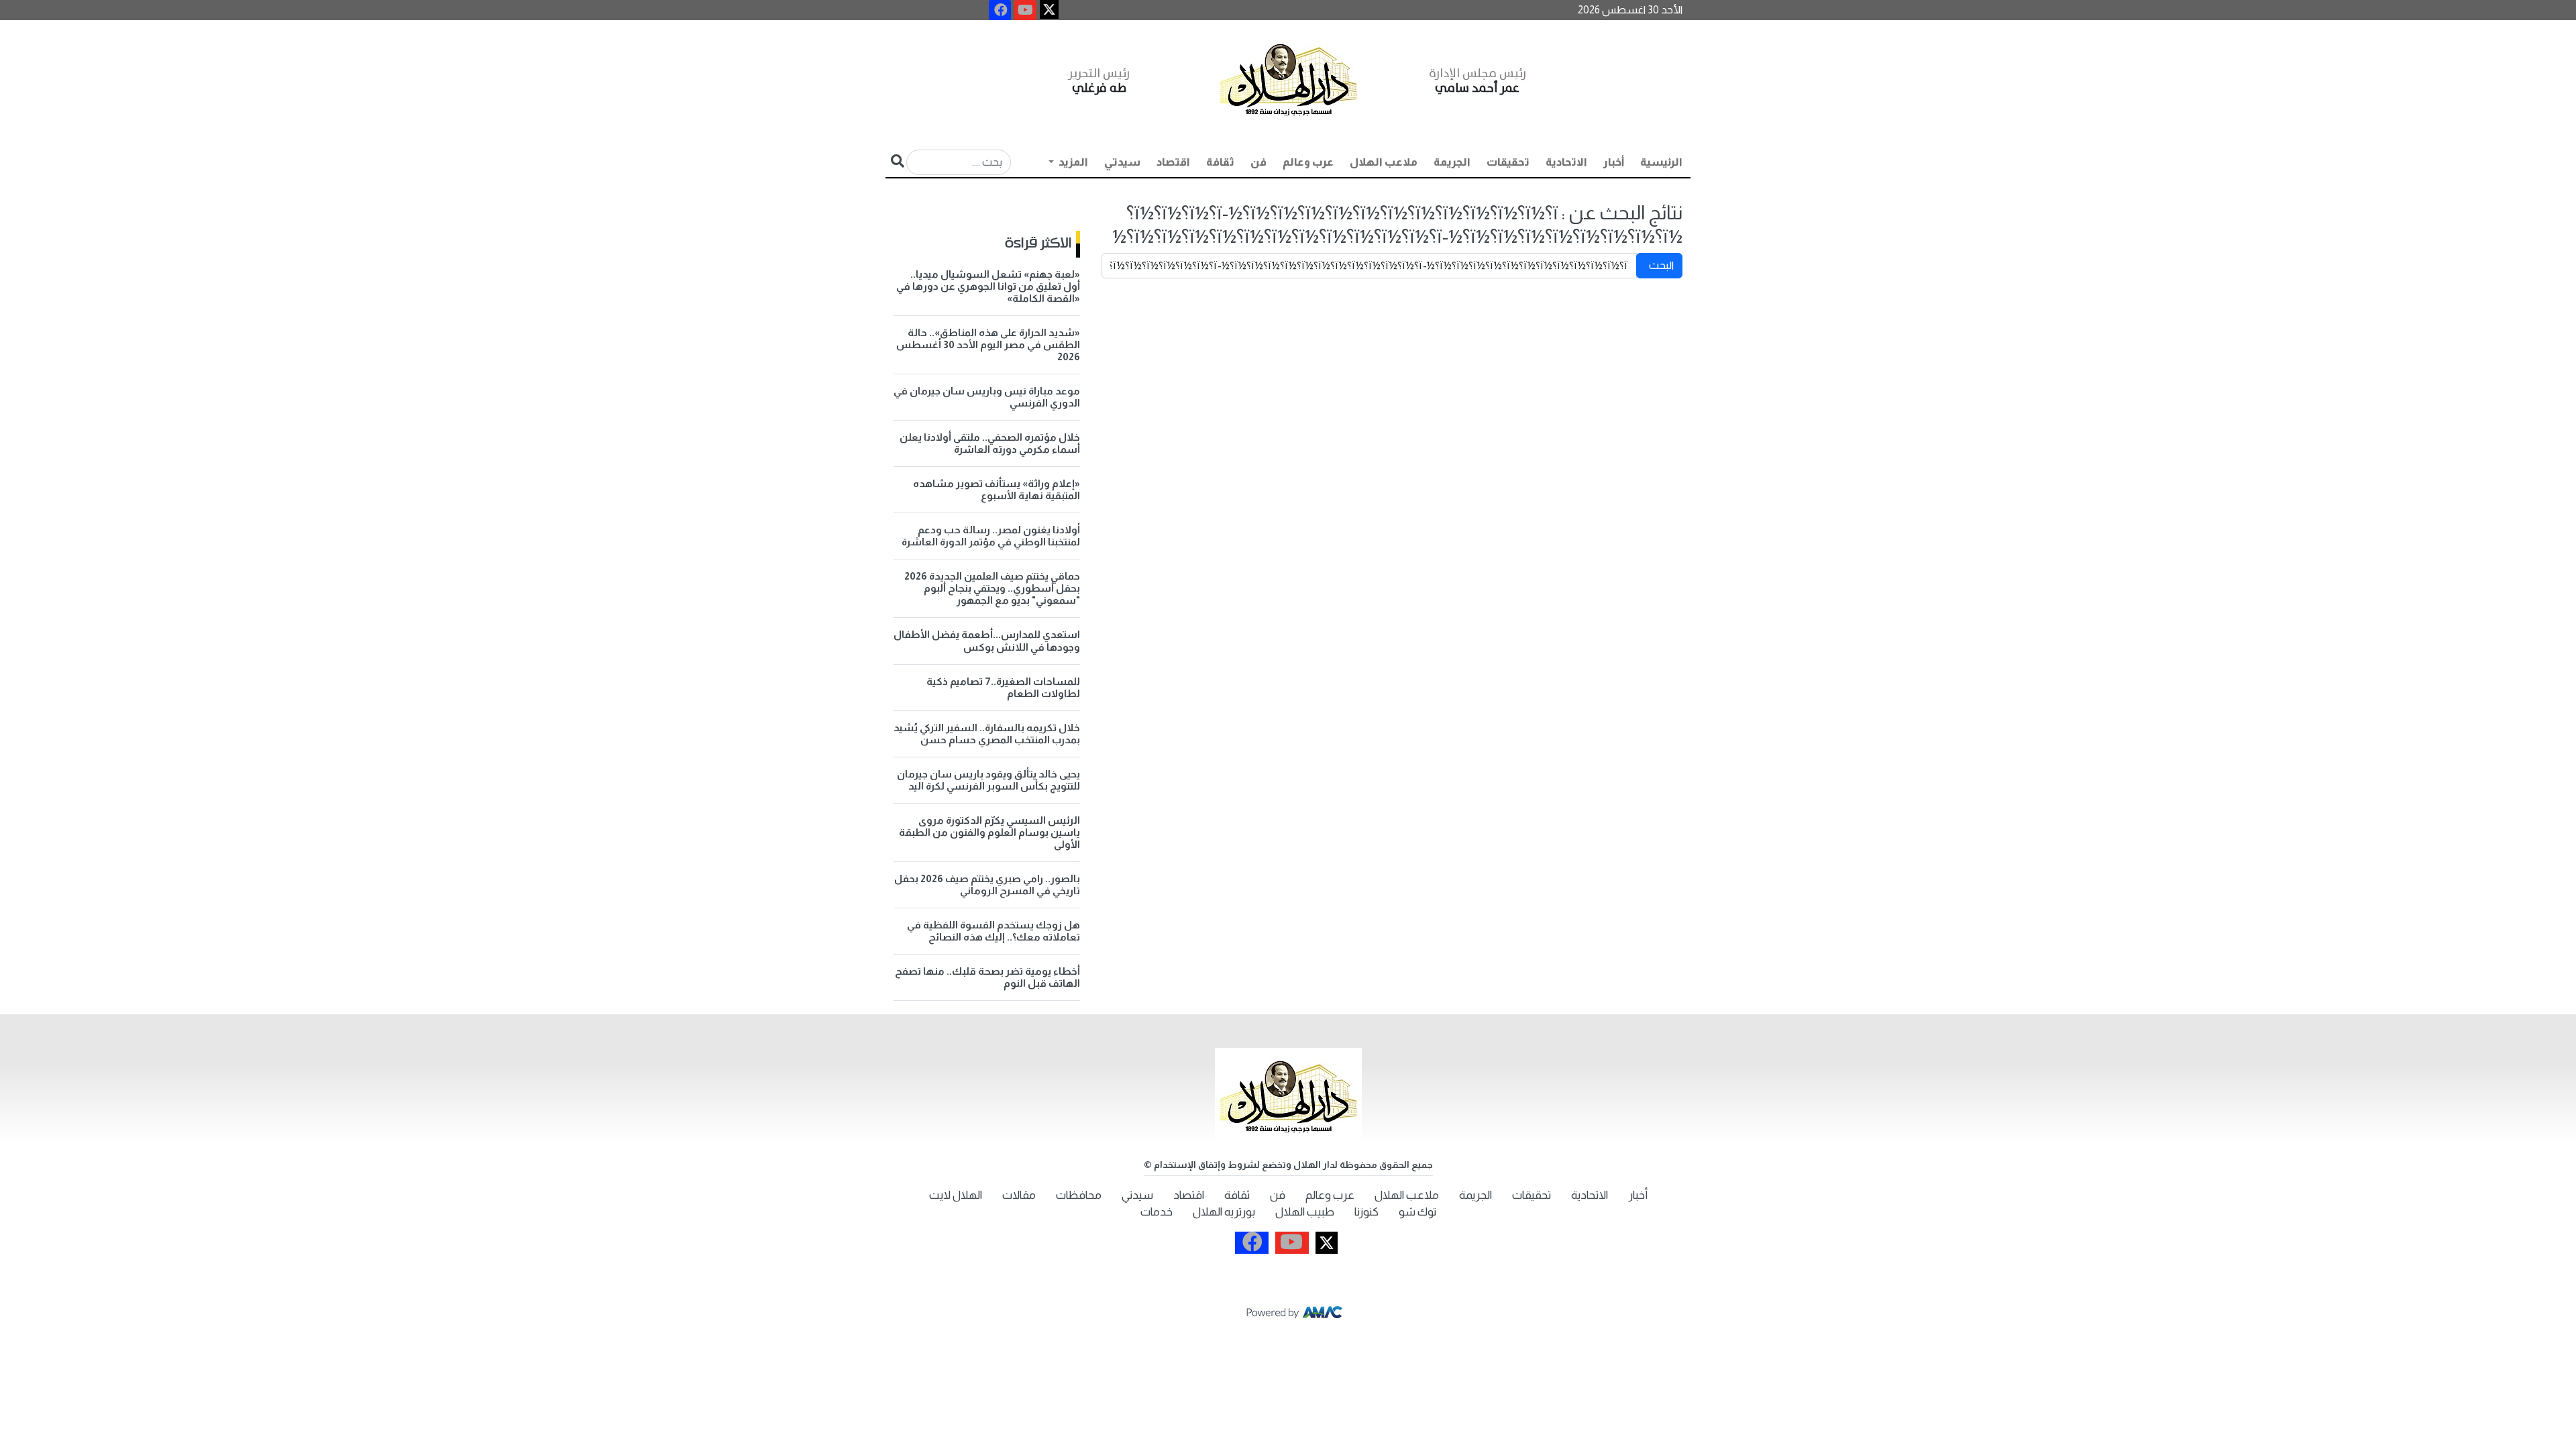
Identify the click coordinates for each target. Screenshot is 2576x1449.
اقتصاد (1173, 162)
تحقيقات (1508, 162)
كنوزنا (1366, 1212)
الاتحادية (1566, 162)
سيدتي (1122, 162)
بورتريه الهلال (1224, 1212)
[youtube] (1025, 10)
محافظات (1079, 1195)
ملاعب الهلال (1384, 162)
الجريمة (1452, 162)
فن (1258, 162)
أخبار (1614, 162)
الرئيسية (1661, 162)
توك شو (1417, 1212)
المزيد (1072, 162)
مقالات (1019, 1195)
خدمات (1157, 1212)
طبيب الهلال (1305, 1212)
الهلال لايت (956, 1195)
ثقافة (1220, 162)
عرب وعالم (1308, 162)
